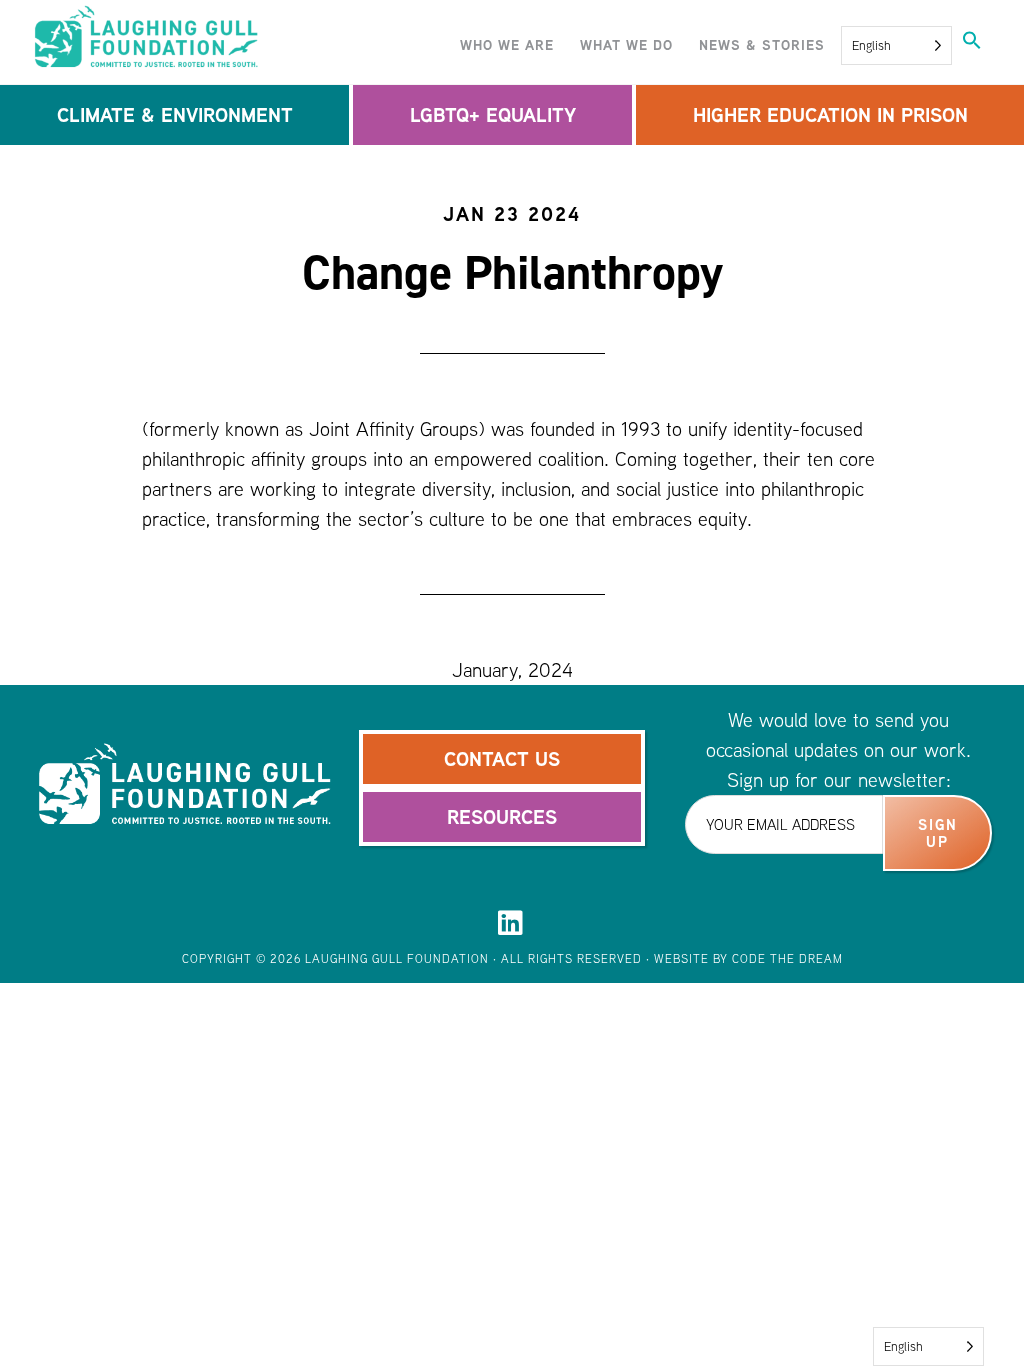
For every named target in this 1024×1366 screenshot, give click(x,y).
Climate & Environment (175, 114)
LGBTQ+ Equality (493, 114)
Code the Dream (787, 958)
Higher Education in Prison (830, 114)
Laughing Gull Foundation (212, 37)
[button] (972, 42)
